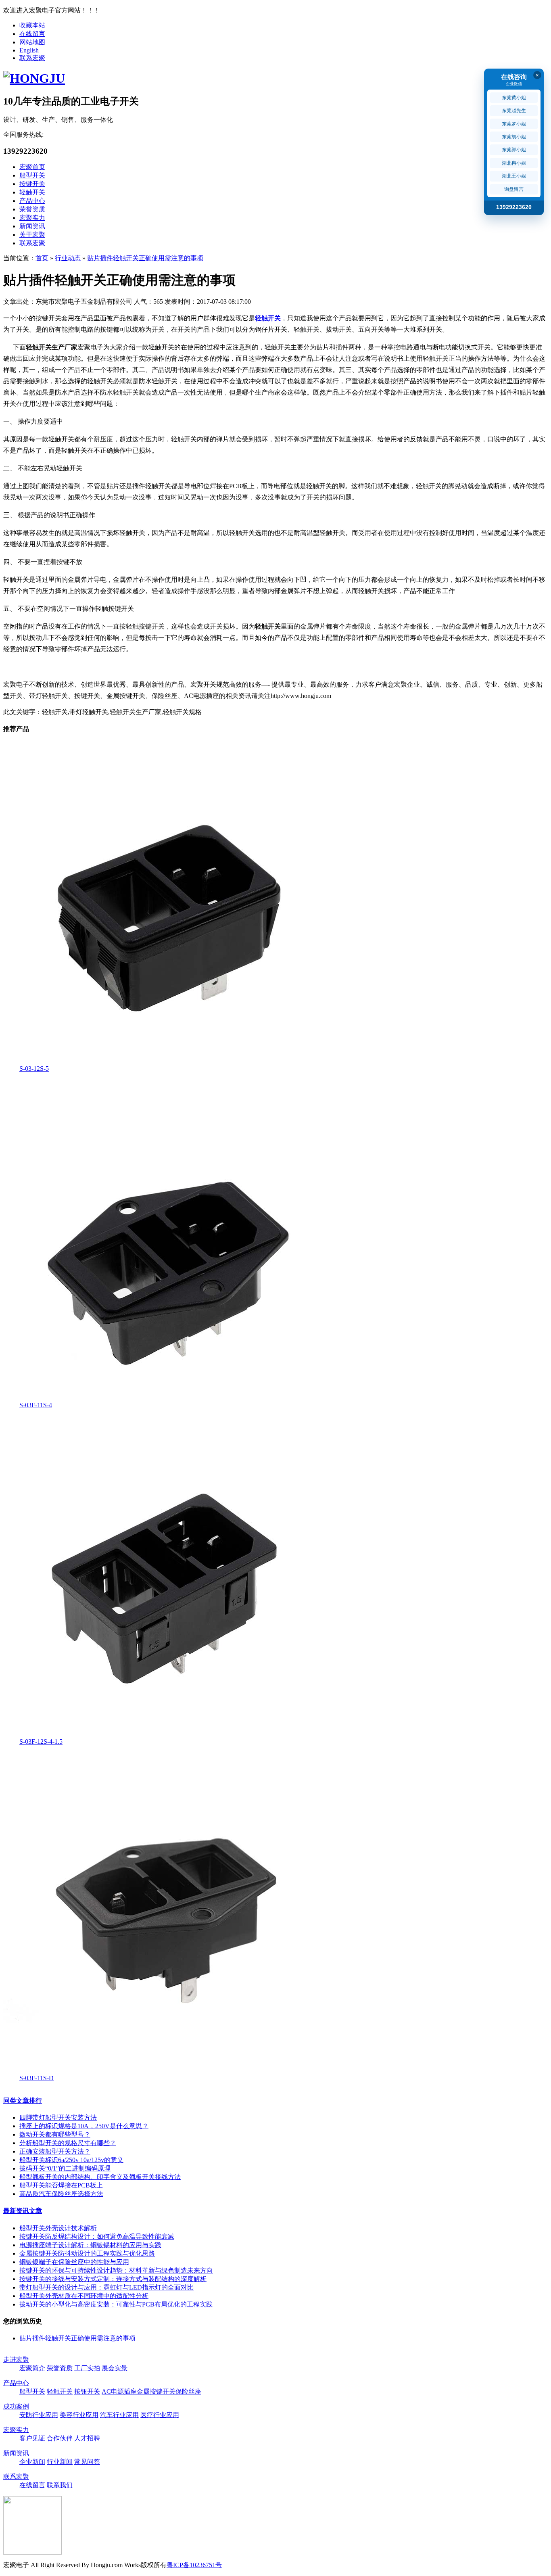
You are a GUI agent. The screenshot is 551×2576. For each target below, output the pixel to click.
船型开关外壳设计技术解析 (58, 2228)
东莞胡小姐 (514, 137)
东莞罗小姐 (514, 124)
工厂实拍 (87, 2368)
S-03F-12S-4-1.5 (41, 1741)
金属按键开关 (156, 2391)
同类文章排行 (23, 2101)
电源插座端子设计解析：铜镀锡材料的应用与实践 (90, 2245)
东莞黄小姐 (514, 98)
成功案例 (16, 2406)
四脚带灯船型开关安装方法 (58, 2117)
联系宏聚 (32, 58)
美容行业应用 (79, 2415)
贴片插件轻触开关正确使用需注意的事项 (145, 258)
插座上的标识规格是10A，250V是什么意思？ (84, 2126)
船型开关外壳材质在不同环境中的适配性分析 (84, 2296)
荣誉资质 (32, 209)
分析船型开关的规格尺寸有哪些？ (68, 2143)
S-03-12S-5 (34, 1069)
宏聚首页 (32, 167)
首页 (42, 258)
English (29, 50)
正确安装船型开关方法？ (55, 2151)
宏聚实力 (32, 218)
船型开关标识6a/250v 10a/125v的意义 (71, 2160)
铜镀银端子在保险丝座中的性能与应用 (74, 2262)
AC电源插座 (119, 2391)
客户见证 (32, 2438)
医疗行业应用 (160, 2415)
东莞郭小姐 (514, 150)
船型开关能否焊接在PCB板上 (61, 2185)
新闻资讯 (32, 226)
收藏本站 (32, 25)
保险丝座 (188, 2391)
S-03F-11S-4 (36, 1405)
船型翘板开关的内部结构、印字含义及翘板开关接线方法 (100, 2177)
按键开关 (32, 184)
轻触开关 (32, 192)
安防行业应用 (39, 2415)
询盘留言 (514, 189)
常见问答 (87, 2462)
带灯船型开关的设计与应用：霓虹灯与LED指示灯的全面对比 (106, 2287)
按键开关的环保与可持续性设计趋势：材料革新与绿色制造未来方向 (116, 2270)
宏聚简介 (32, 2368)
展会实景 (115, 2368)
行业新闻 (60, 2462)
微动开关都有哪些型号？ (55, 2134)
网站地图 (32, 42)
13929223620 (514, 207)
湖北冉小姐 (514, 163)
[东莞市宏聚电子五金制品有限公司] (34, 78)
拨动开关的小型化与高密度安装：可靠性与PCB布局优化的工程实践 (116, 2304)
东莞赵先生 (514, 111)
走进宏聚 (16, 2360)
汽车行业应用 (119, 2415)
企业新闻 (32, 2462)
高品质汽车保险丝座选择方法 (61, 2194)
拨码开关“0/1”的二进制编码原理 (65, 2168)
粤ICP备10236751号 (194, 2565)
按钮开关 (87, 2391)
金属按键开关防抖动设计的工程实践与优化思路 (87, 2253)
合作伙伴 (60, 2438)
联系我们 (60, 2485)
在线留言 (32, 34)
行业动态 (68, 258)
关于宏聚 (32, 235)
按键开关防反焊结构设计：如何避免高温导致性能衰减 (97, 2237)
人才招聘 (87, 2438)
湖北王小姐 (514, 176)
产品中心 (32, 201)
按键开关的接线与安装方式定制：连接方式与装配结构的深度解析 (113, 2279)
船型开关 (32, 175)
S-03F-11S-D (37, 2078)
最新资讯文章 (23, 2211)
